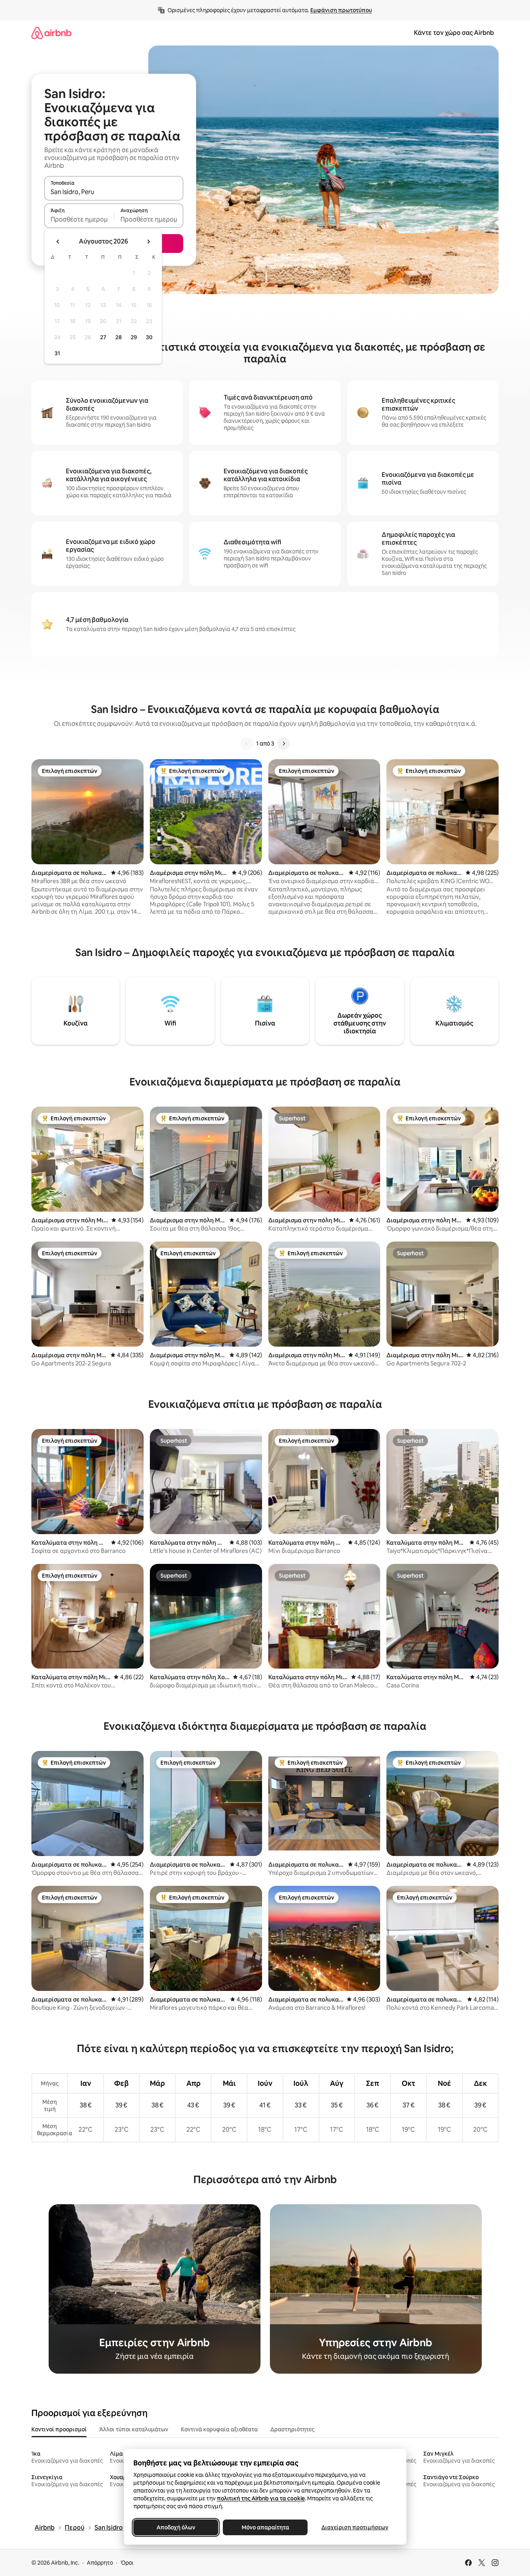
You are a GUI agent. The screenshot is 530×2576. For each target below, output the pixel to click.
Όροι (127, 2563)
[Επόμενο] (284, 744)
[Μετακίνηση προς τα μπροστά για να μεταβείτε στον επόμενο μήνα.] (148, 242)
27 (103, 337)
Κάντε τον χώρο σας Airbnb (454, 33)
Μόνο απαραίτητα (265, 2527)
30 (149, 337)
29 (134, 337)
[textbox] (79, 219)
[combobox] (114, 192)
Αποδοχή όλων (176, 2527)
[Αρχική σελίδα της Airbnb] (51, 33)
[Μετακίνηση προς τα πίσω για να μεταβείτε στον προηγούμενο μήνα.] (58, 242)
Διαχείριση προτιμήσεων (354, 2527)
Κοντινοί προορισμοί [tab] (59, 2429)
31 (57, 353)
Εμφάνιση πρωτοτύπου (341, 10)
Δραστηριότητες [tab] (292, 2429)
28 (118, 337)
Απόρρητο (100, 2563)
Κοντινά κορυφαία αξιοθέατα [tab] (219, 2429)
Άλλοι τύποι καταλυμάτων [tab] (134, 2429)
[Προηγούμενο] (247, 744)
